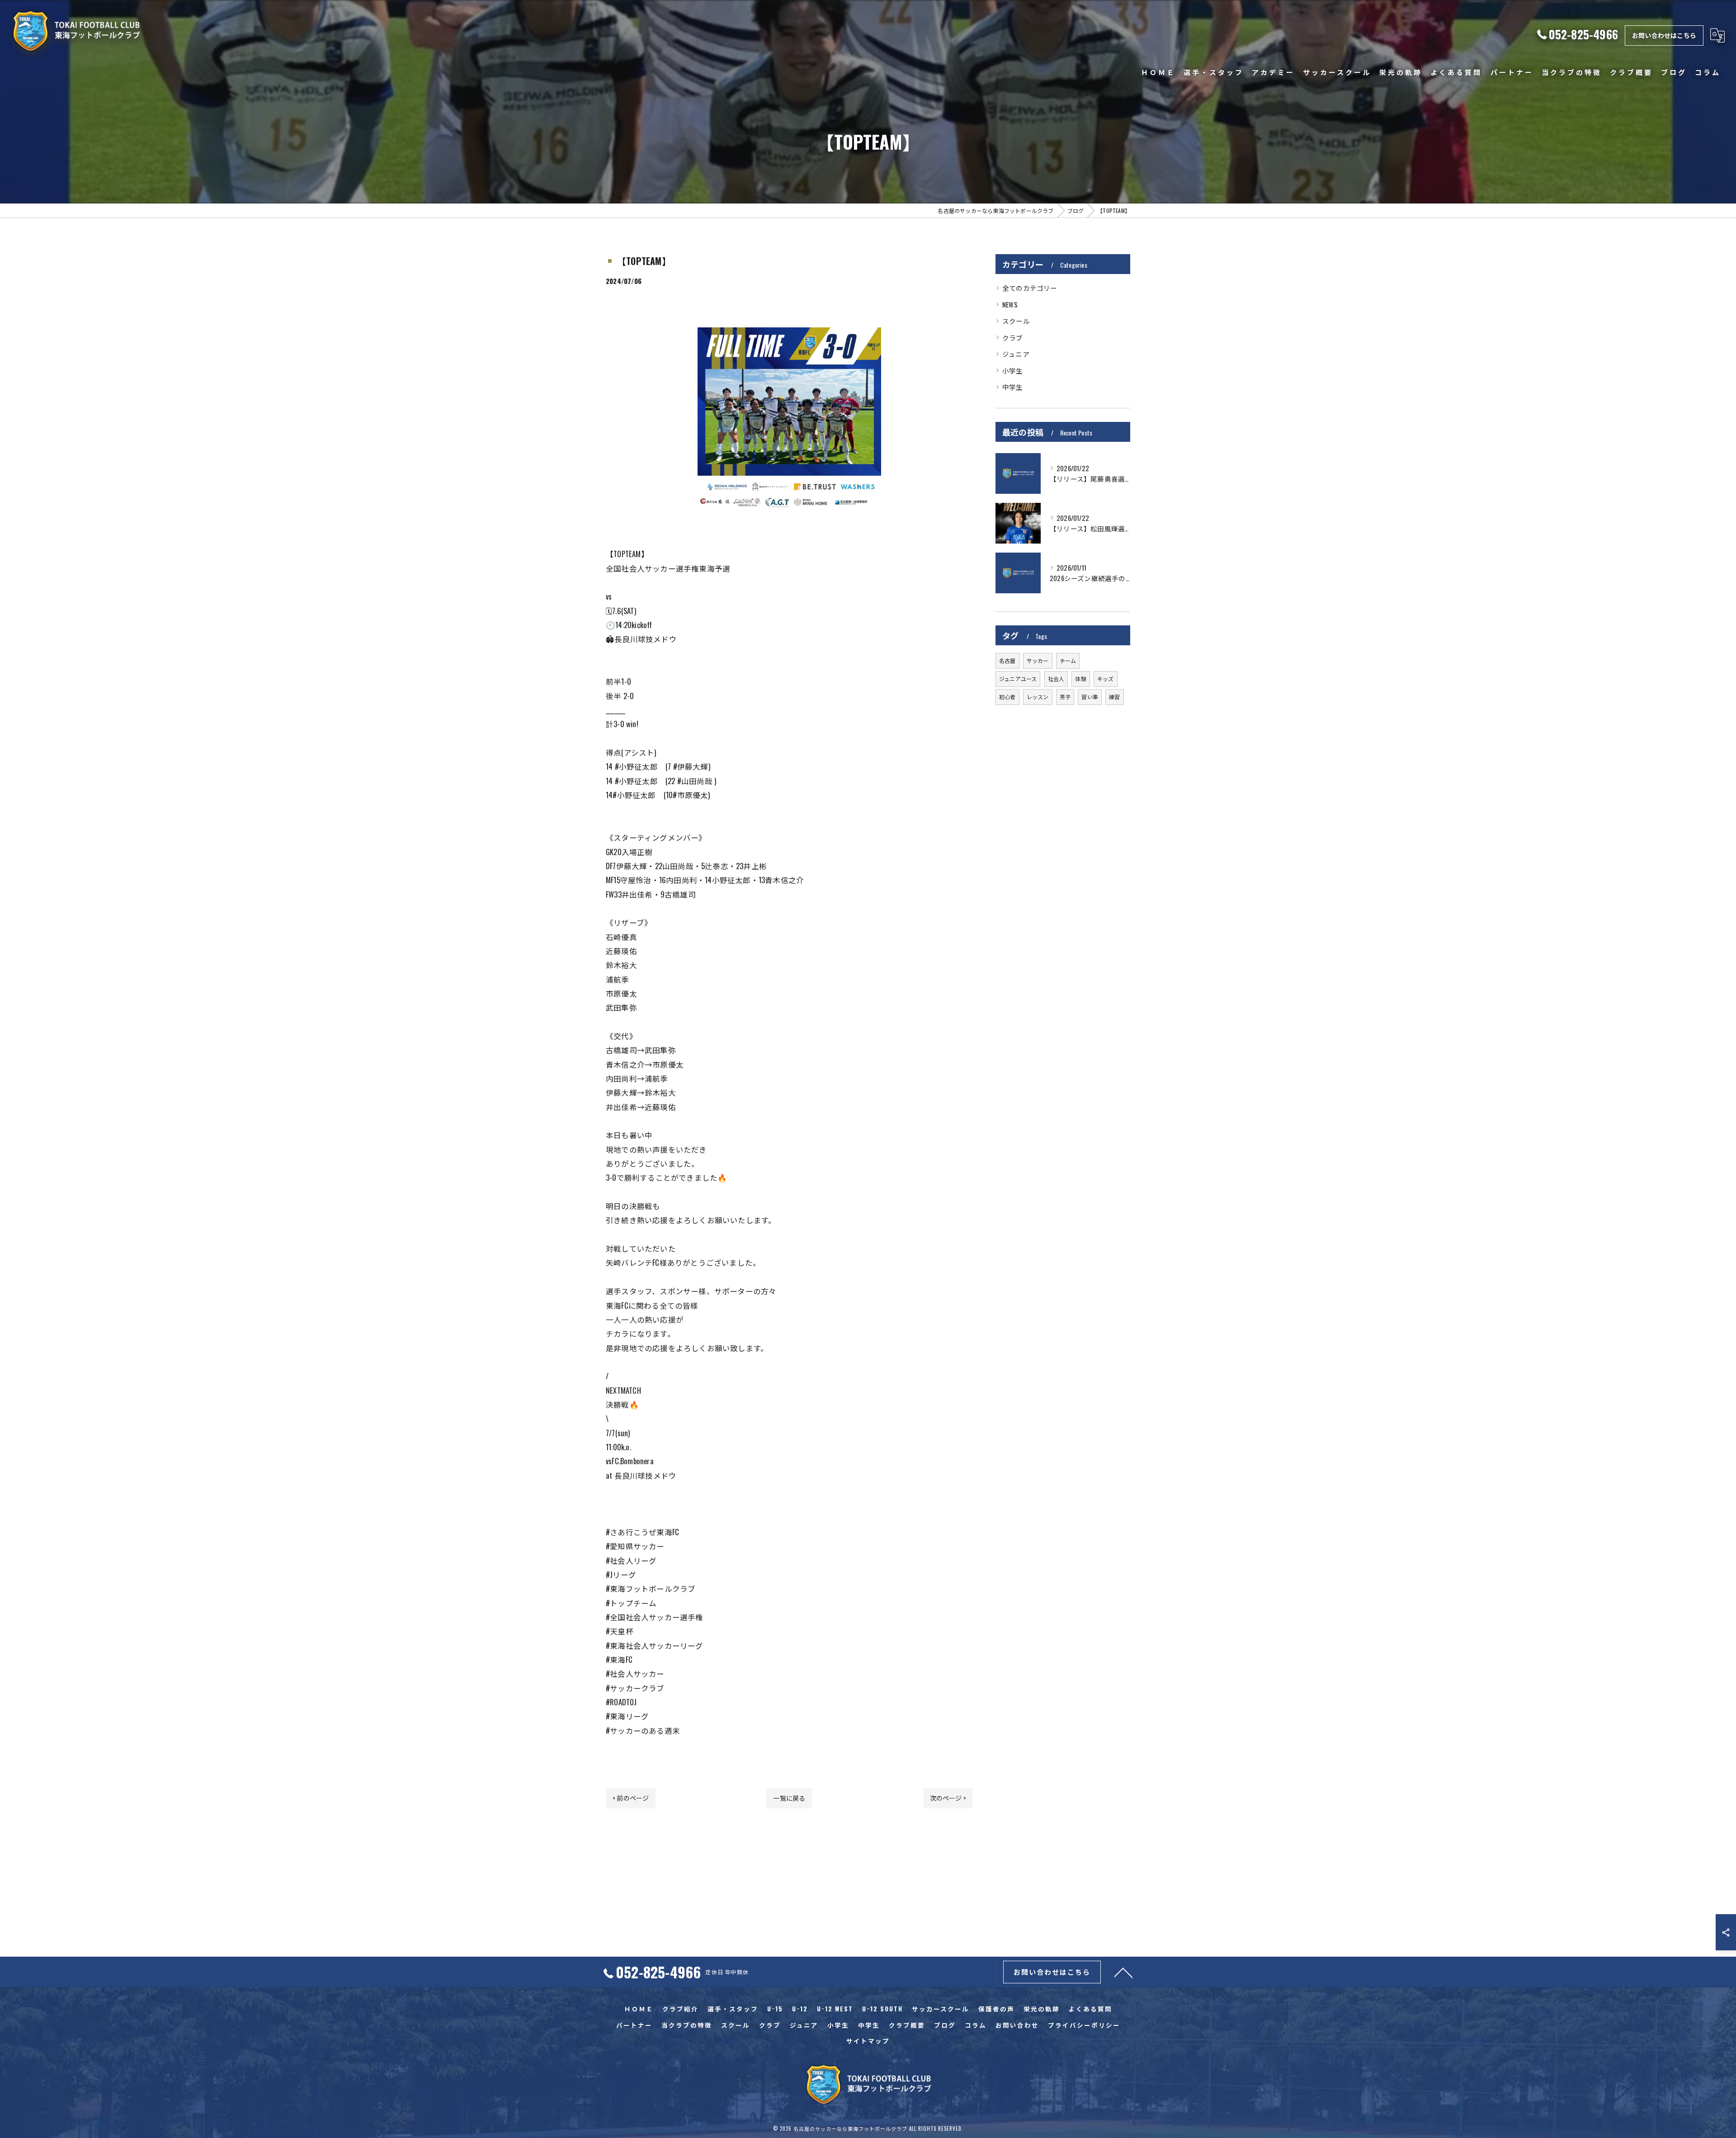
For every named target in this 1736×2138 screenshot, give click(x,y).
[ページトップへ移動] (1123, 1972)
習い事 (1090, 697)
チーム (1068, 660)
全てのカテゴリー (1030, 288)
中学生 (1013, 387)
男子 (1065, 697)
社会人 (1056, 679)
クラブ (1013, 338)
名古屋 (1007, 660)
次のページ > (948, 1798)
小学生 (1013, 371)
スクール (1016, 321)
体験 (1080, 679)
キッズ (1106, 679)
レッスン (1038, 697)
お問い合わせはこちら (1664, 35)
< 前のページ (631, 1798)
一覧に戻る (789, 1798)
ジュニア (1016, 354)
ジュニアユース (1018, 679)
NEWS (1010, 305)
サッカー (1038, 660)
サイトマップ (868, 2041)
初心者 (1007, 697)
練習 (1114, 697)
